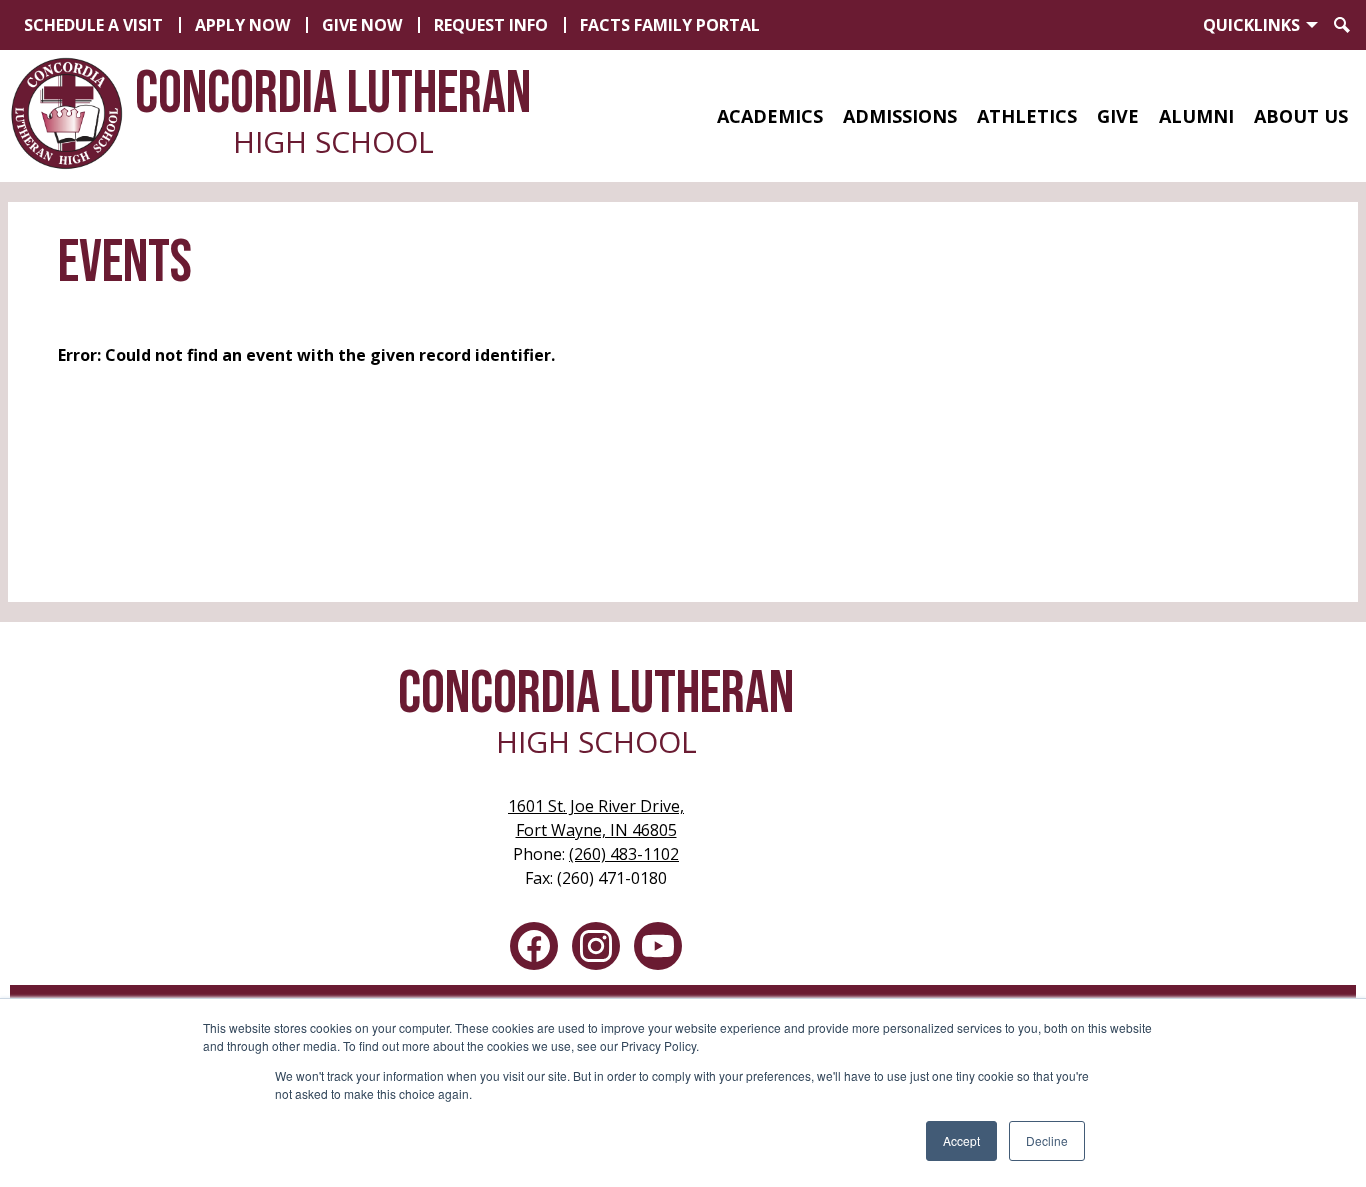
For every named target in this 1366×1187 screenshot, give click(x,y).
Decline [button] (1047, 1140)
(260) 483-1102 (624, 854)
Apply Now (242, 25)
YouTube (658, 946)
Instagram (596, 946)
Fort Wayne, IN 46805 (596, 818)
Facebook (534, 946)
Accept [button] (961, 1140)
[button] (770, 116)
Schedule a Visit (93, 25)
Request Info (491, 25)
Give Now (362, 25)
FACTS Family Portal (670, 25)
